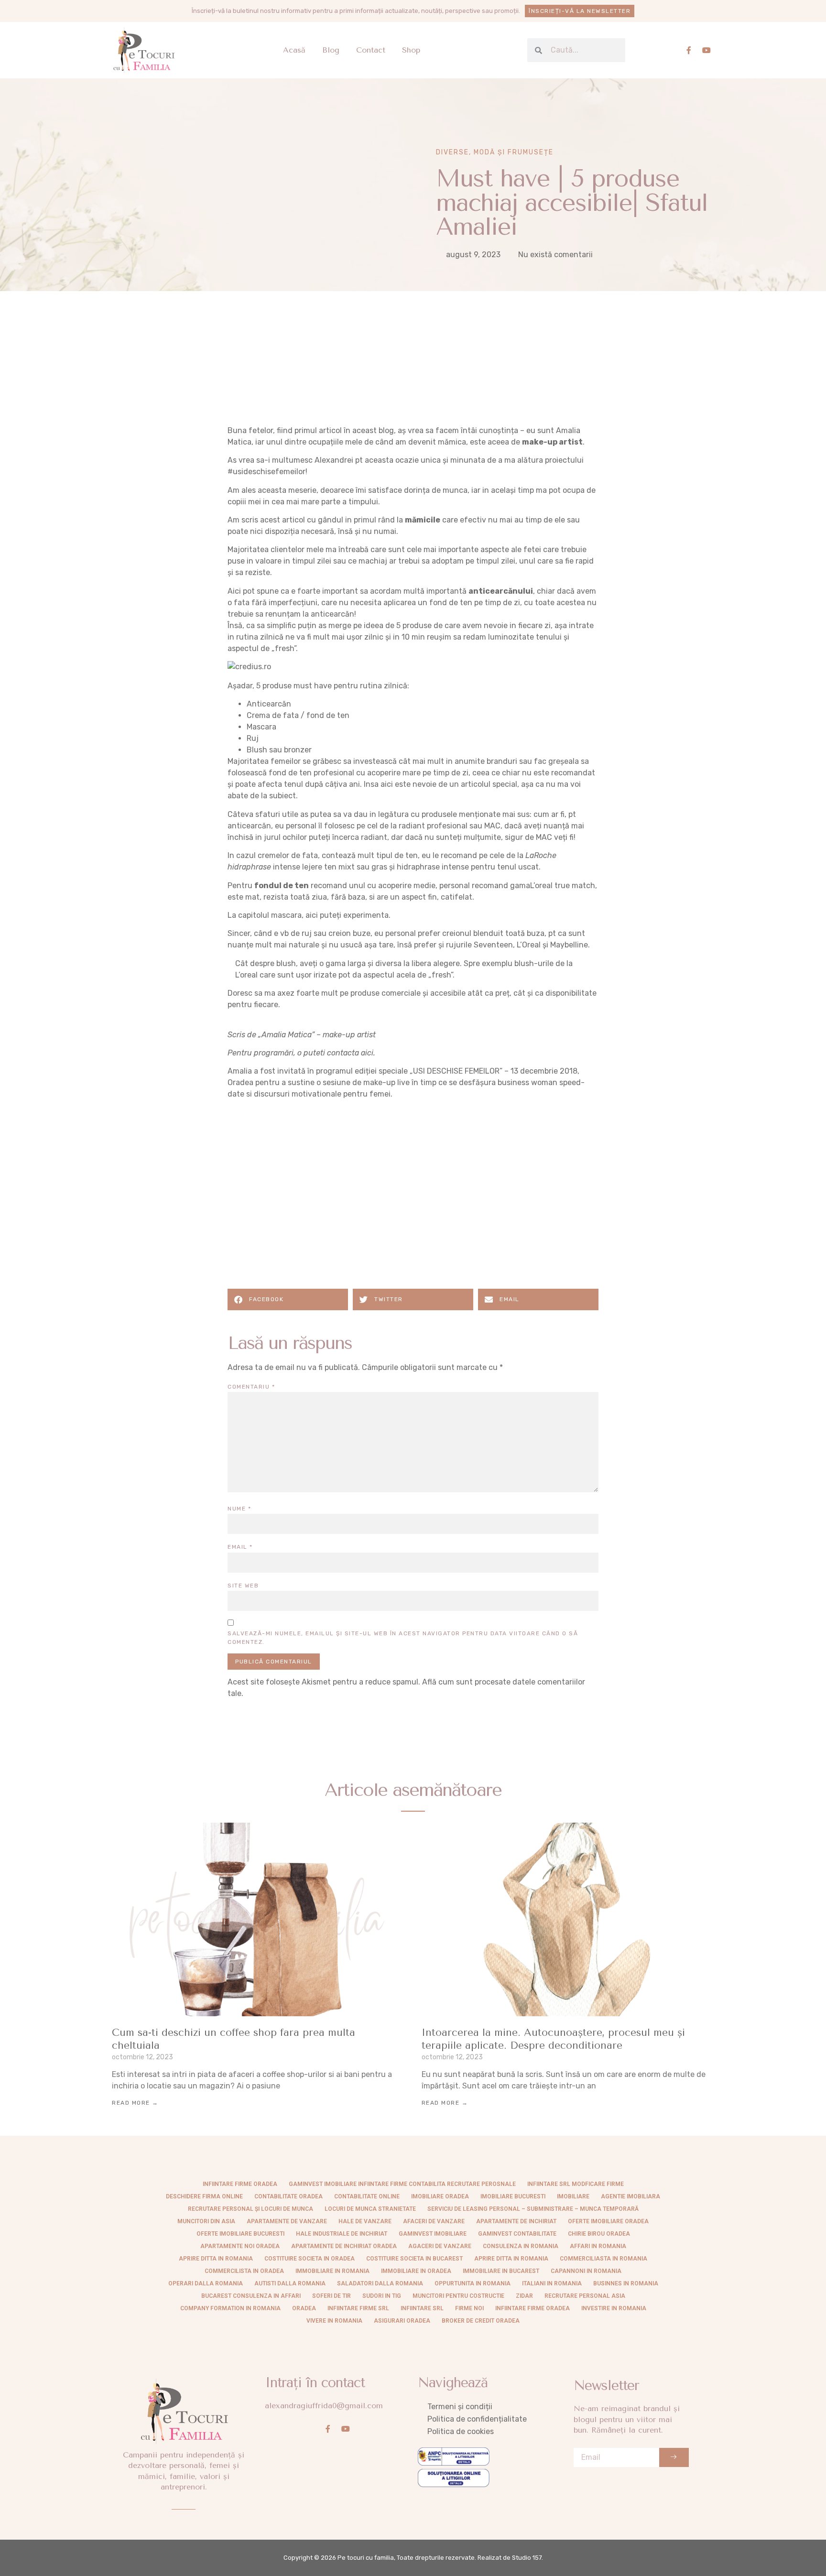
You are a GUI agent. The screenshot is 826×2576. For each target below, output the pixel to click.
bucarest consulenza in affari (251, 2296)
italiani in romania (552, 2283)
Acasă (294, 50)
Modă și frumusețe (514, 152)
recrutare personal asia (585, 2296)
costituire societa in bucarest (414, 2259)
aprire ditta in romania (511, 2259)
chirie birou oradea (599, 2234)
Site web (243, 1586)
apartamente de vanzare (287, 2221)
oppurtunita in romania (473, 2283)
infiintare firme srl (358, 2308)
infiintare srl (422, 2308)
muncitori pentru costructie (458, 2296)
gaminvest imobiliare (433, 2234)
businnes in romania (626, 2283)
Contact (371, 50)
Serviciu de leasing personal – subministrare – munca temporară (533, 2209)
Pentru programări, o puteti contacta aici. (301, 1053)
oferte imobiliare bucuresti (240, 2234)
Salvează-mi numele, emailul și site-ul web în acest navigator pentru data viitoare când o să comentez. (403, 1638)
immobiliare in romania (332, 2271)
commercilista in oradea (244, 2271)
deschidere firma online (204, 2196)
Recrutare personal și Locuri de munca (250, 2209)
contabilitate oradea (288, 2196)
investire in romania (614, 2308)
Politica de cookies (461, 2431)
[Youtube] (706, 50)
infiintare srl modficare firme (576, 2184)
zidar (524, 2296)
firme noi (469, 2308)
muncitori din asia (206, 2221)
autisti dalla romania (290, 2283)
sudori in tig (382, 2296)
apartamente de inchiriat (516, 2221)
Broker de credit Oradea (481, 2321)
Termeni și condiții (460, 2407)
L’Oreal (529, 945)
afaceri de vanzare (434, 2221)
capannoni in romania (586, 2271)
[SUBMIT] (674, 2457)
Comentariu (251, 1387)
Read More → (135, 2103)
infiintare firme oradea (240, 2184)
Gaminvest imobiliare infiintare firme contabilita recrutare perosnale (402, 2184)
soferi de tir (331, 2296)
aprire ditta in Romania (216, 2259)
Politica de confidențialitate (477, 2419)
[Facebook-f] (689, 50)
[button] (288, 1299)
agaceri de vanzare (440, 2246)
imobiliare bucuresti (513, 2196)
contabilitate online (367, 2196)
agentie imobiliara (630, 2196)
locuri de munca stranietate (370, 2209)
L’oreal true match (563, 886)
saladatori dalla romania (380, 2283)
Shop (411, 50)
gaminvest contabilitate (517, 2234)
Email (240, 1547)
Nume (239, 1509)
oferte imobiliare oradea (608, 2221)
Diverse (452, 152)
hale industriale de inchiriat (342, 2234)
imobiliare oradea (440, 2196)
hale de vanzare (365, 2221)
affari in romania (598, 2246)
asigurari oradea (402, 2321)
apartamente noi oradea (240, 2246)
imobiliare (573, 2196)
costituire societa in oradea (310, 2259)
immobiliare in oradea (416, 2271)
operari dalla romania (206, 2283)
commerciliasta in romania (603, 2259)
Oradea (304, 2308)
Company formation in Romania (230, 2308)
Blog (331, 50)
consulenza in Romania (521, 2246)
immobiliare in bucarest (501, 2271)
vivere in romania (334, 2321)
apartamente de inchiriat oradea (344, 2246)
